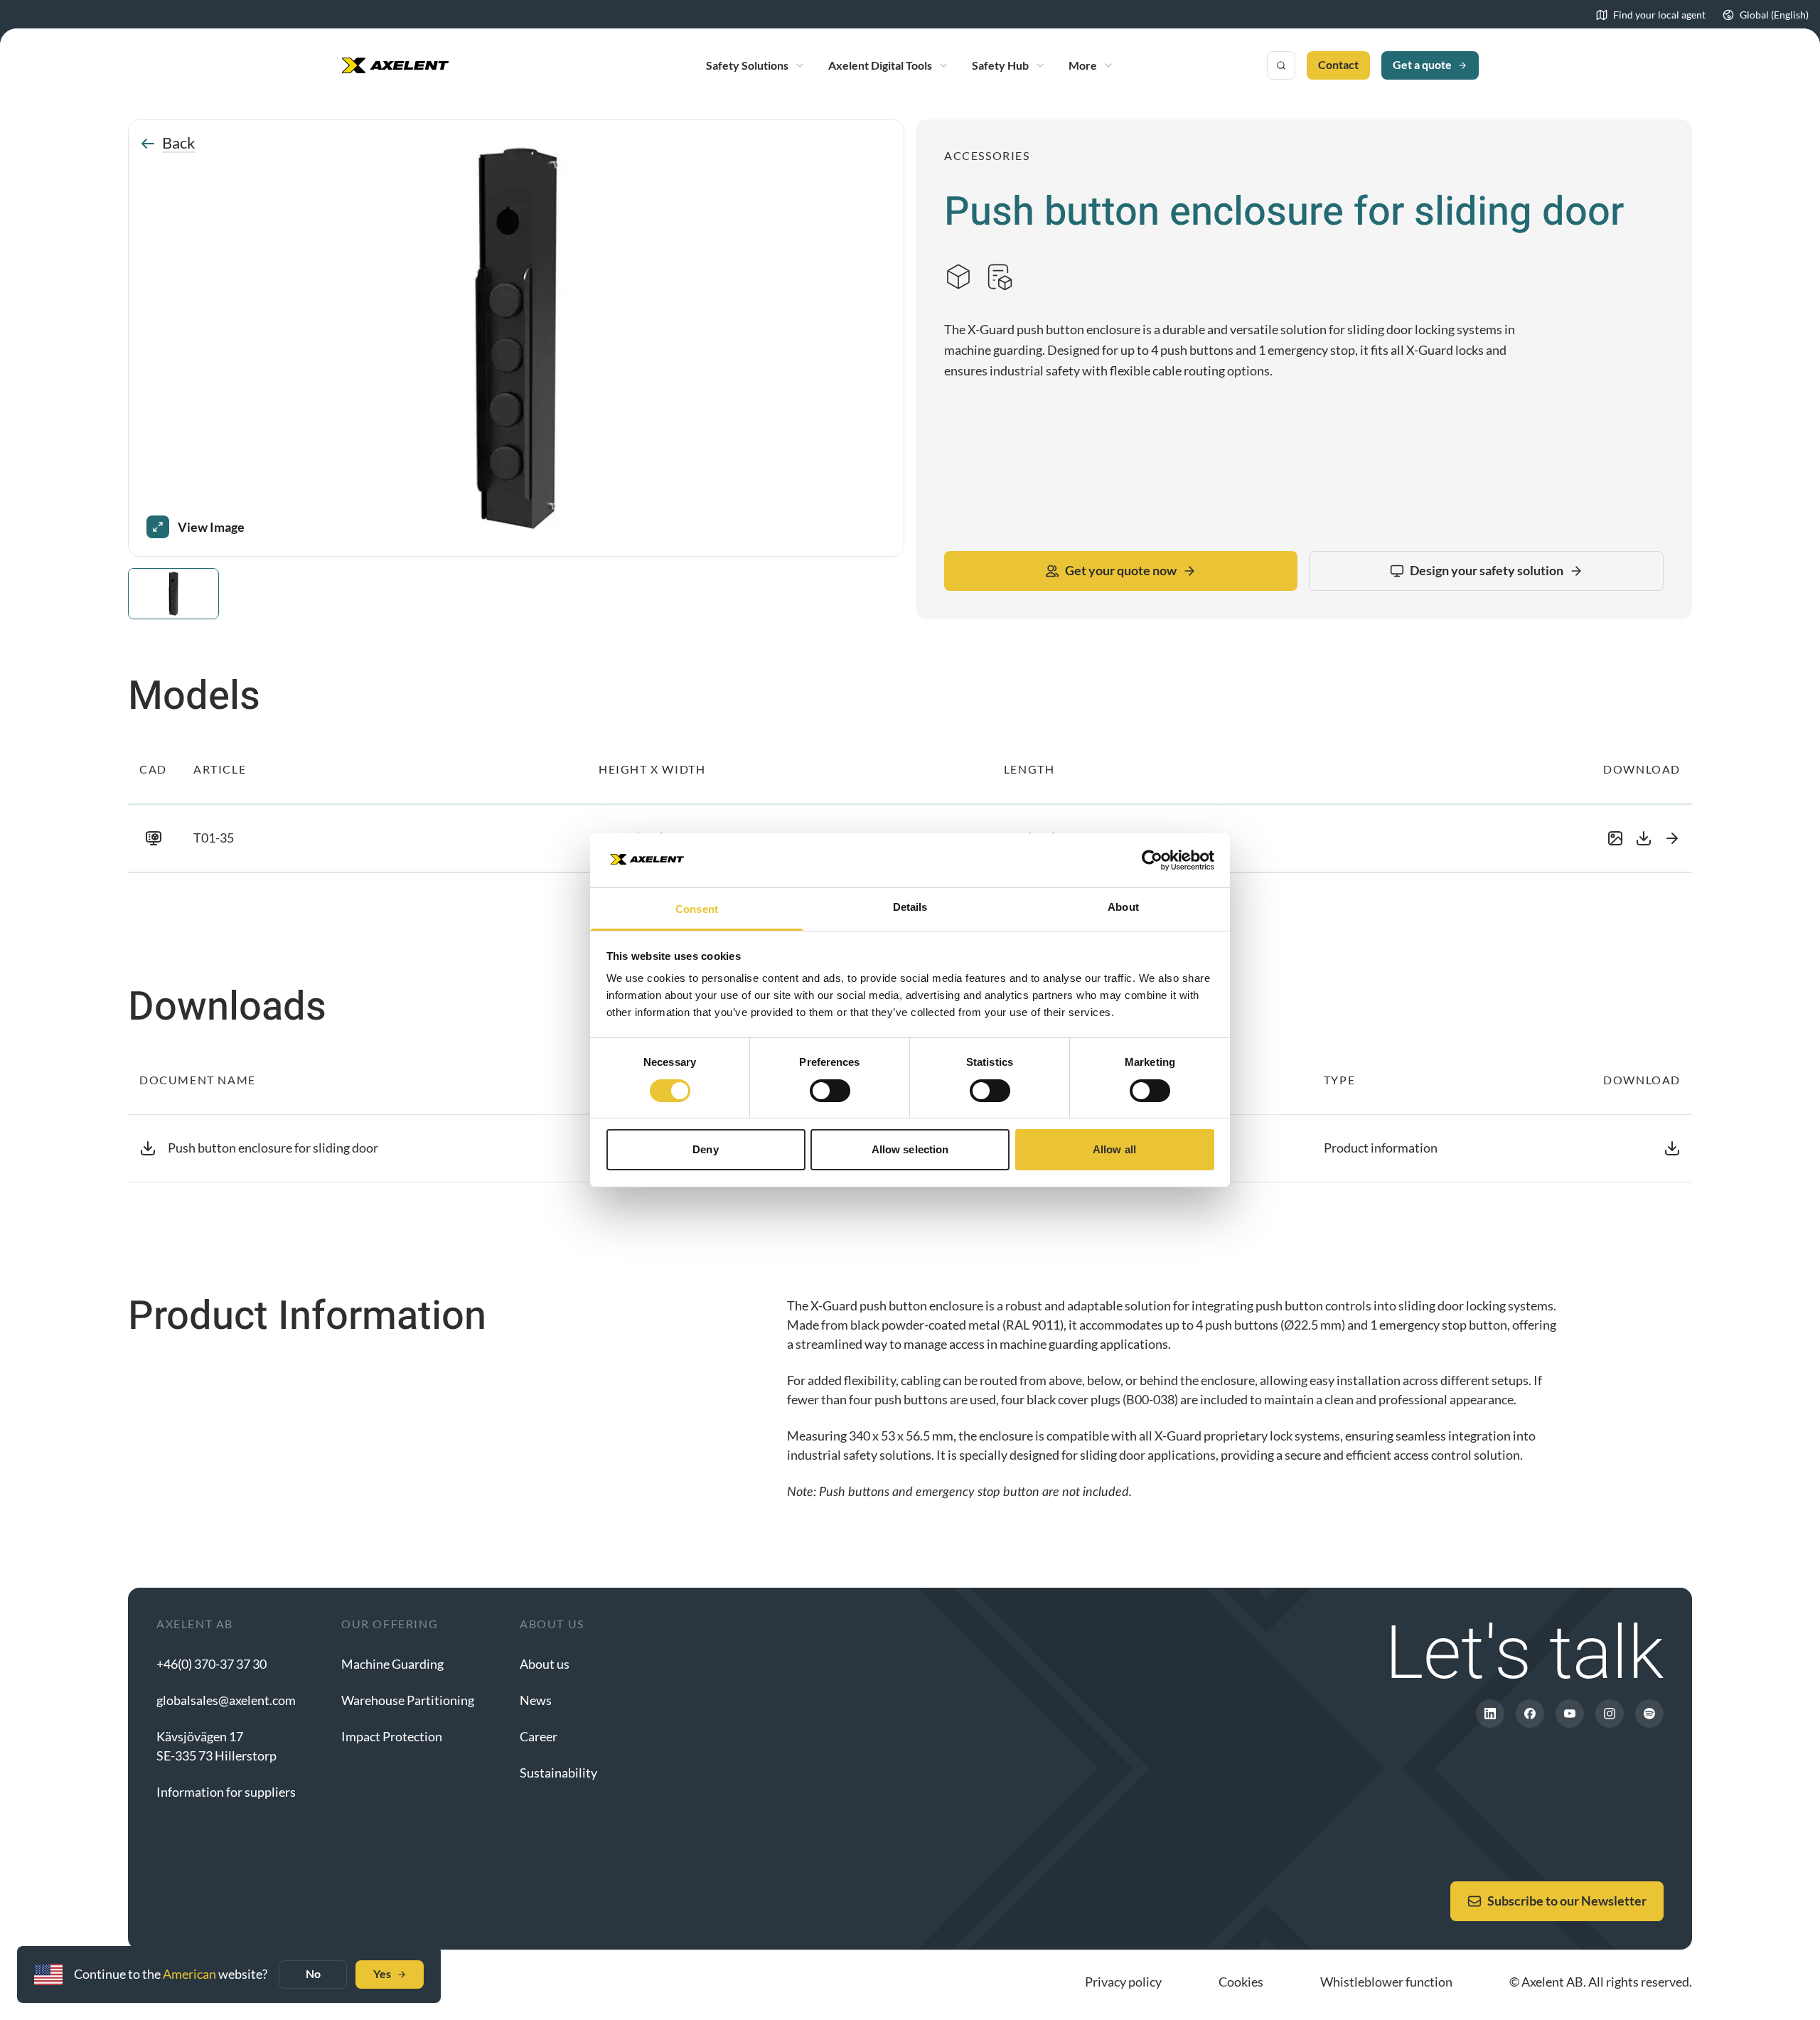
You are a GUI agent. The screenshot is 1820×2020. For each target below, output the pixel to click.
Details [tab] (910, 907)
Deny (705, 1149)
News (536, 1700)
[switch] (830, 1091)
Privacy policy (1123, 1982)
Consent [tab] (697, 909)
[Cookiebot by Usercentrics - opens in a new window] (1152, 860)
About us (545, 1664)
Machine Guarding (392, 1664)
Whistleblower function (1386, 1982)
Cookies (1241, 1982)
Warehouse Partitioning (408, 1700)
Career (539, 1736)
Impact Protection (392, 1736)
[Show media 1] (173, 594)
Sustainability (558, 1773)
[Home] (395, 65)
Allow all (1114, 1149)
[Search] (1281, 65)
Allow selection (910, 1149)
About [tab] (1123, 907)
